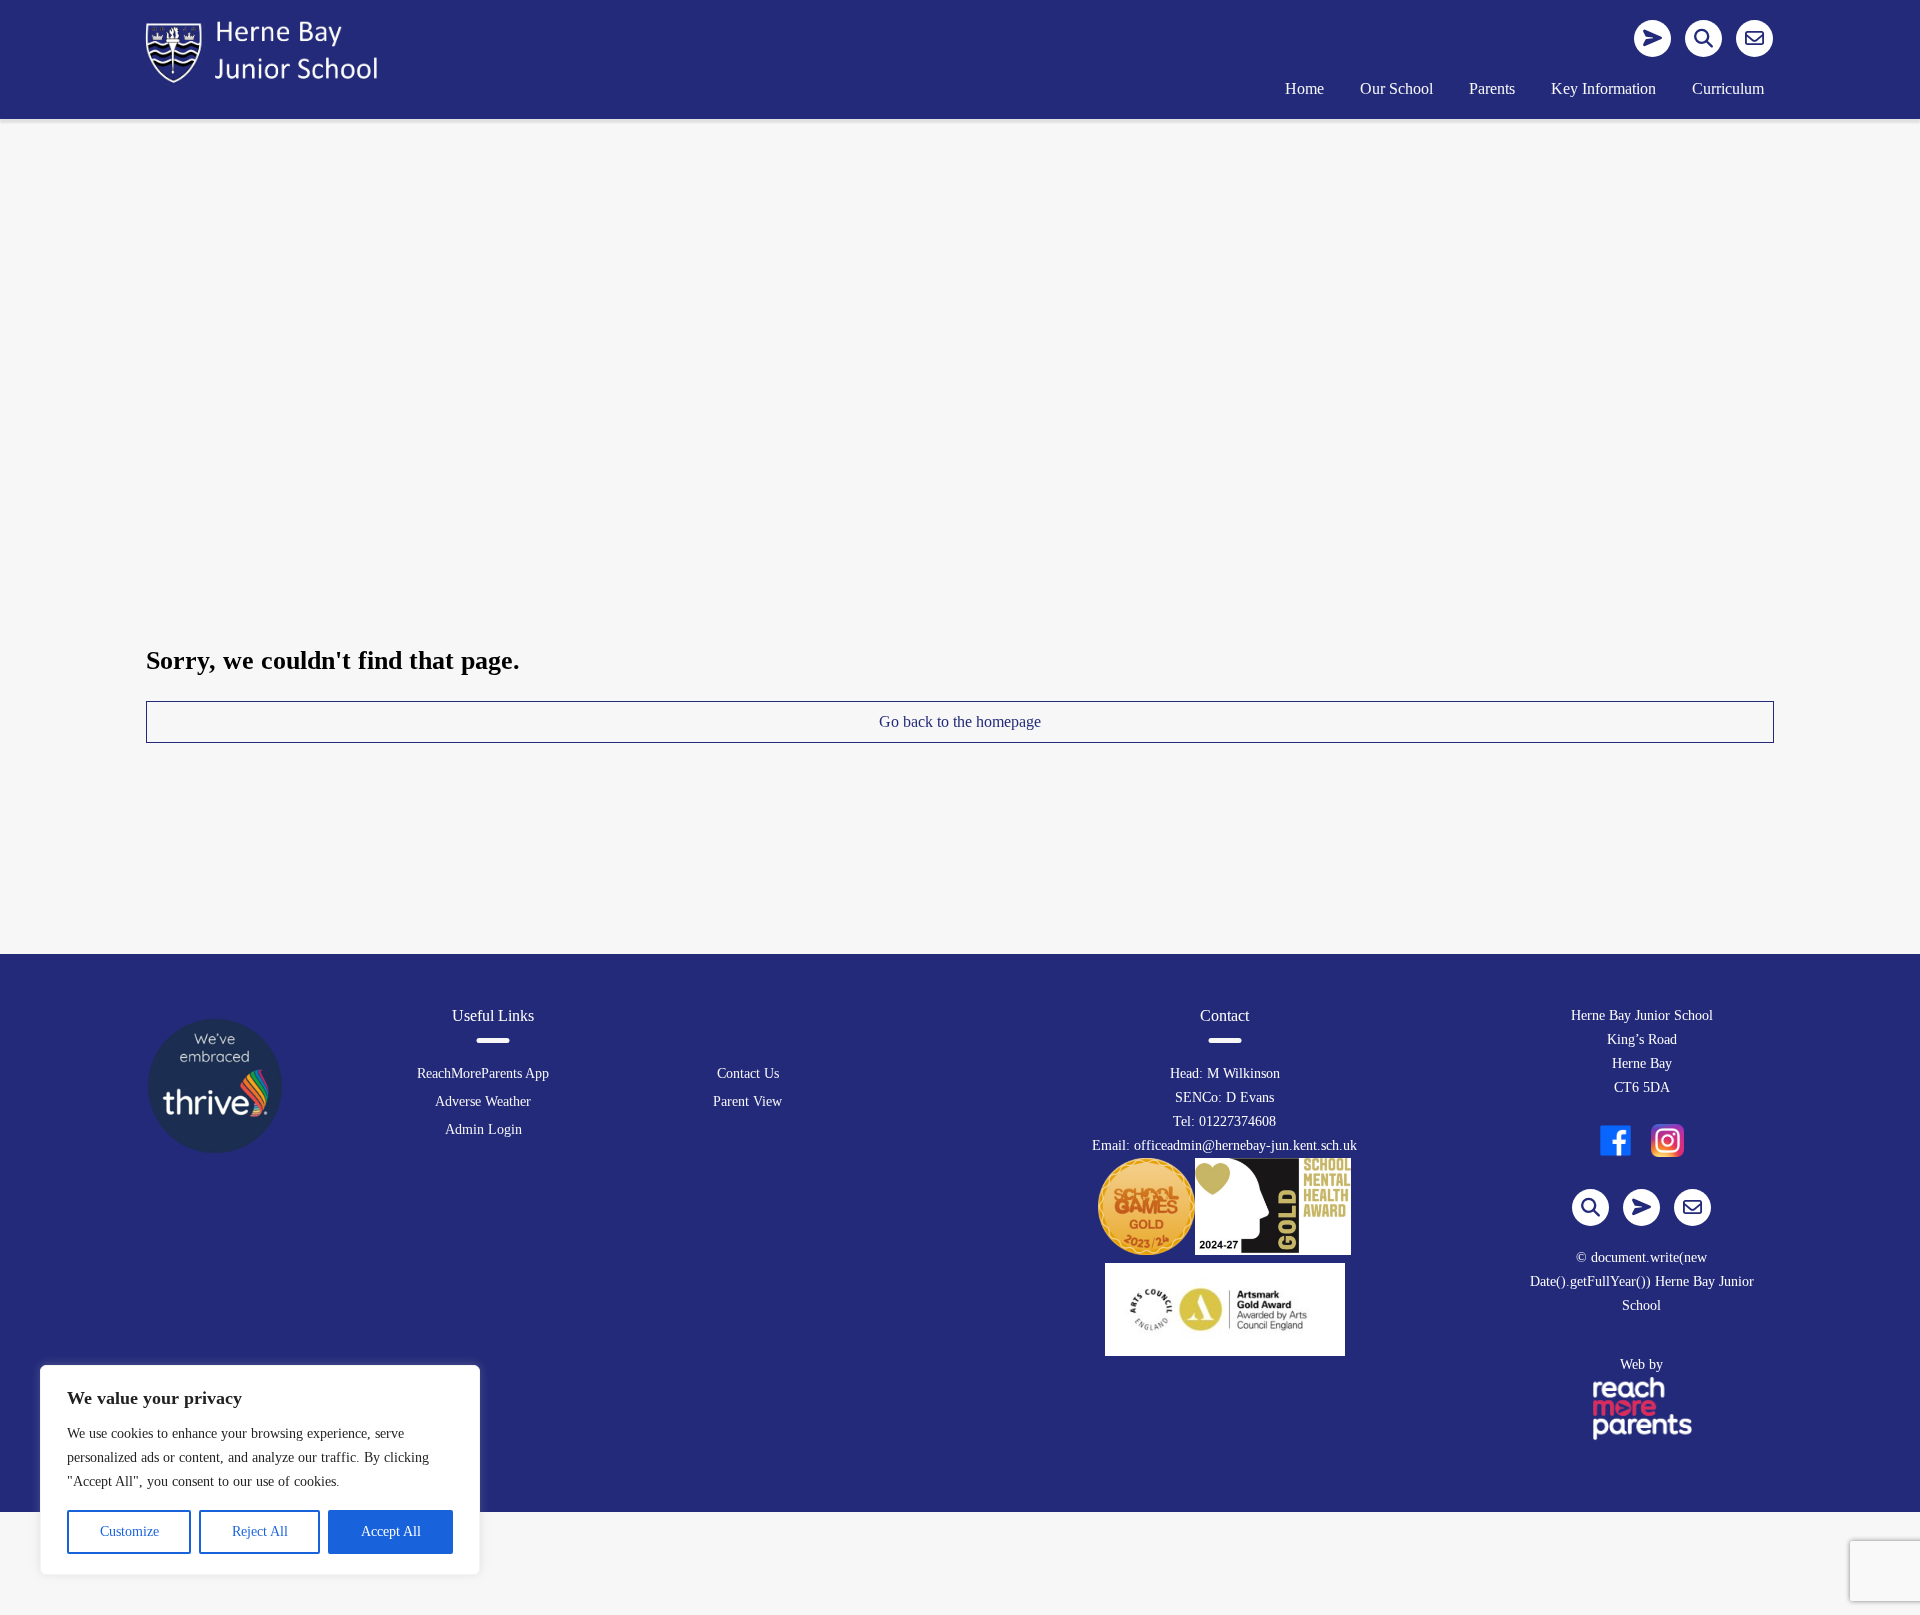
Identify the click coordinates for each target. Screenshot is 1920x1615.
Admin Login (483, 1129)
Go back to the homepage (960, 721)
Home (1304, 88)
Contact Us (748, 1073)
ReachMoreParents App (483, 1073)
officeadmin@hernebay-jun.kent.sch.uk (1245, 1145)
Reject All (260, 1531)
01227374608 (1237, 1121)
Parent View (747, 1101)
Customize (129, 1531)
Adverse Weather (483, 1101)
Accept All (391, 1531)
